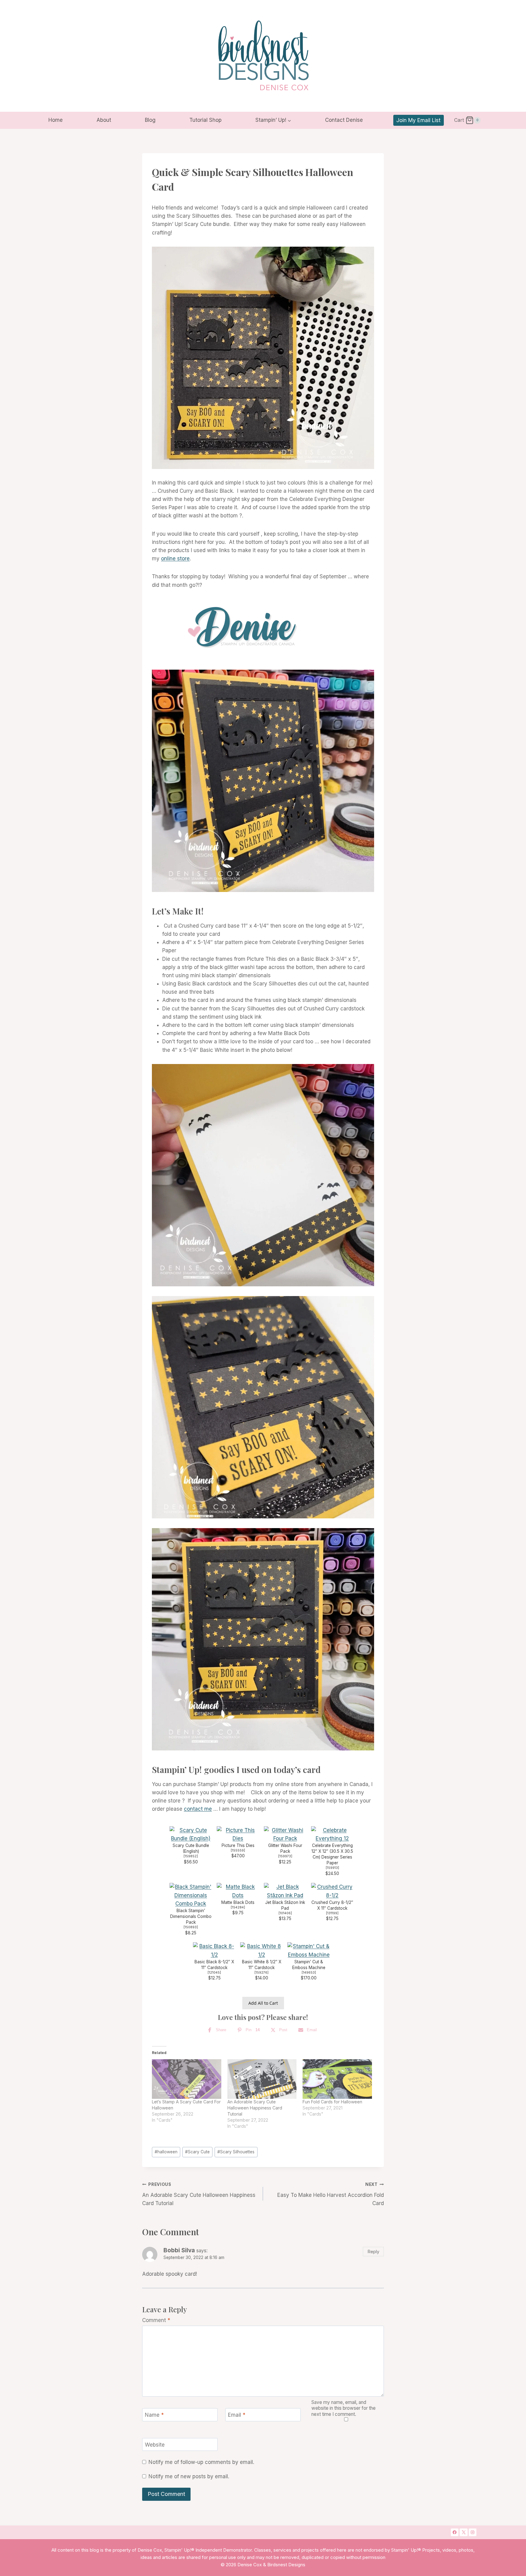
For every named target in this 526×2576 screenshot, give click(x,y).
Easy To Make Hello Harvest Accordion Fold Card (331, 2194)
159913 (332, 1868)
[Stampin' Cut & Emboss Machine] (309, 1951)
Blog (150, 120)
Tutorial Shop (205, 120)
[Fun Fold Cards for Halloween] (337, 2079)
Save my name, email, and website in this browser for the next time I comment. (344, 2408)
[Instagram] (473, 2532)
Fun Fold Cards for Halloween (332, 2102)
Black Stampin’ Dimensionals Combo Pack (191, 1916)
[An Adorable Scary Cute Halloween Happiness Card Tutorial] (262, 2079)
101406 (285, 1913)
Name (154, 2415)
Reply (373, 2252)
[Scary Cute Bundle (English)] (191, 1834)
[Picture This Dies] (238, 1834)
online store (175, 559)
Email (237, 2415)
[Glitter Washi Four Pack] (285, 1834)
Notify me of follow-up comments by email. (201, 2462)
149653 (309, 1973)
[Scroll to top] (498, 2474)
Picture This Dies (238, 1845)
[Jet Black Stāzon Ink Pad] (285, 1891)
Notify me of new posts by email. (189, 2476)
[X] (464, 2532)
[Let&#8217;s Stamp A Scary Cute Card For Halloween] (187, 2079)
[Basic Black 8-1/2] (214, 1951)
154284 (238, 1907)
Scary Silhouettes (236, 2152)
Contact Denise (344, 120)
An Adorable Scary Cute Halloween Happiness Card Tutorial (255, 2108)
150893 (191, 1927)
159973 (285, 1856)
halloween (166, 2152)
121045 (214, 1973)
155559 (238, 1850)
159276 (261, 1973)
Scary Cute (197, 2152)
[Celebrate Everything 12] (332, 1834)
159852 (191, 1856)
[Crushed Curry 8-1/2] (332, 1891)
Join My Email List (418, 120)
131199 (332, 1913)
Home (56, 120)
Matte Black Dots (238, 1902)
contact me (198, 1809)
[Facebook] (455, 2532)
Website (155, 2445)
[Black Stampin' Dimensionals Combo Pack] (191, 1895)
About (104, 120)
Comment (156, 2320)
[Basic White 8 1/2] (261, 1951)
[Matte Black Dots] (238, 1891)
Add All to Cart (263, 2003)
